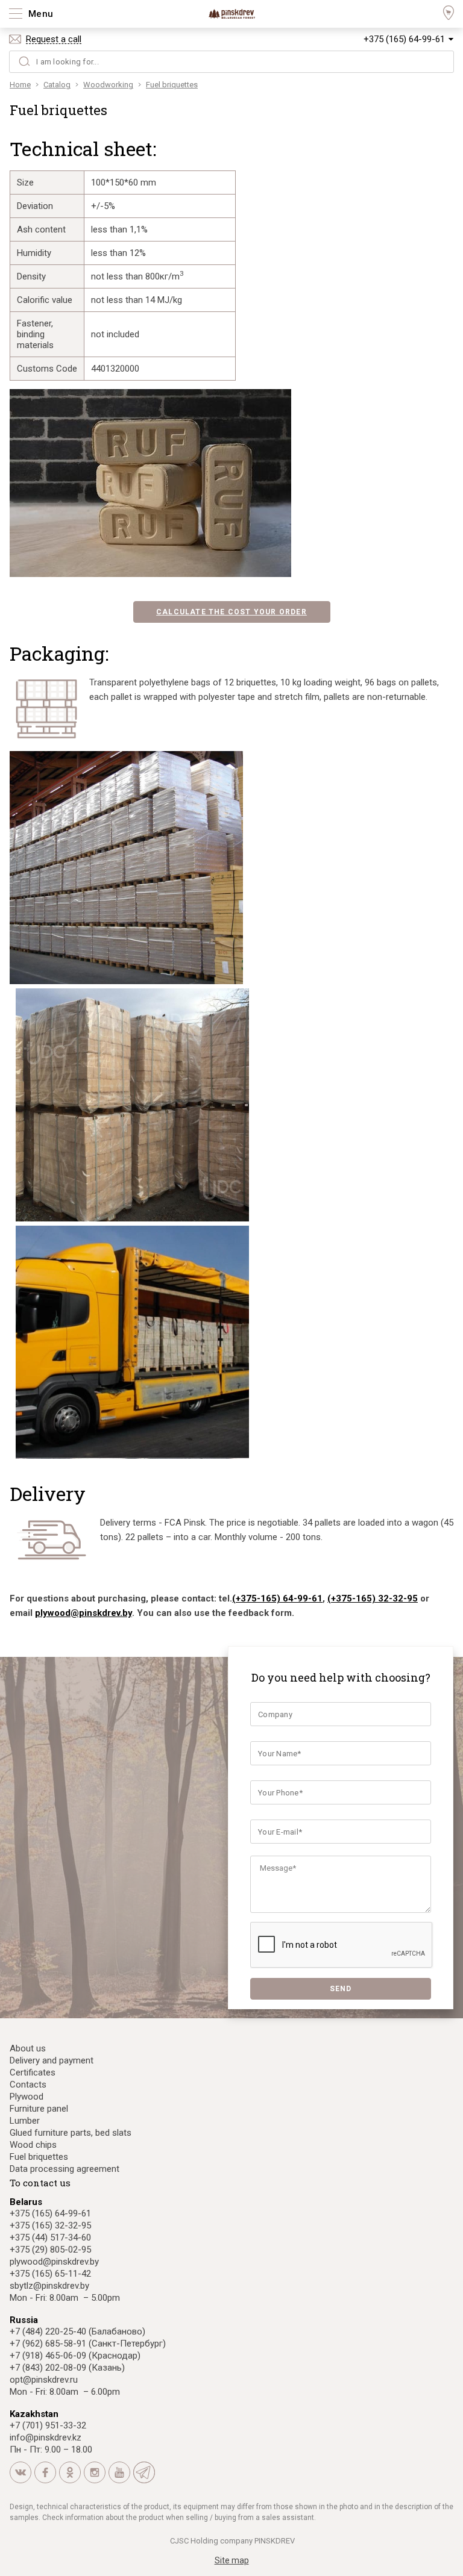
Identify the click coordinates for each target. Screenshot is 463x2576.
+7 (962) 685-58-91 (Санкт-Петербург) (88, 2344)
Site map (232, 2560)
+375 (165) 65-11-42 (50, 2274)
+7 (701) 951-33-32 (48, 2425)
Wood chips (33, 2145)
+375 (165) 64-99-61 (404, 39)
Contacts (28, 2085)
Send (341, 1989)
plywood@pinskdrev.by (83, 1613)
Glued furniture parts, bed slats (71, 2133)
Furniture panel (39, 2109)
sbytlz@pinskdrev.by (49, 2286)
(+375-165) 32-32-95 (373, 1598)
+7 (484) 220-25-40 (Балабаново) (77, 2331)
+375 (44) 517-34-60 (50, 2238)
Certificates (33, 2072)
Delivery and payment (52, 2060)
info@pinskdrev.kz (46, 2437)
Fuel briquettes (39, 2157)
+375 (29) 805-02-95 (50, 2250)
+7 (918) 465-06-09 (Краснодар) (75, 2356)
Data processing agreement (65, 2169)
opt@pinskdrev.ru (44, 2380)
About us (28, 2048)
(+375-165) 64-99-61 (277, 1598)
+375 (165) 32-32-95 (50, 2225)
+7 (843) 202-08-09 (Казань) (67, 2368)
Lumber (25, 2121)
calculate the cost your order (231, 612)
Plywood (27, 2097)
